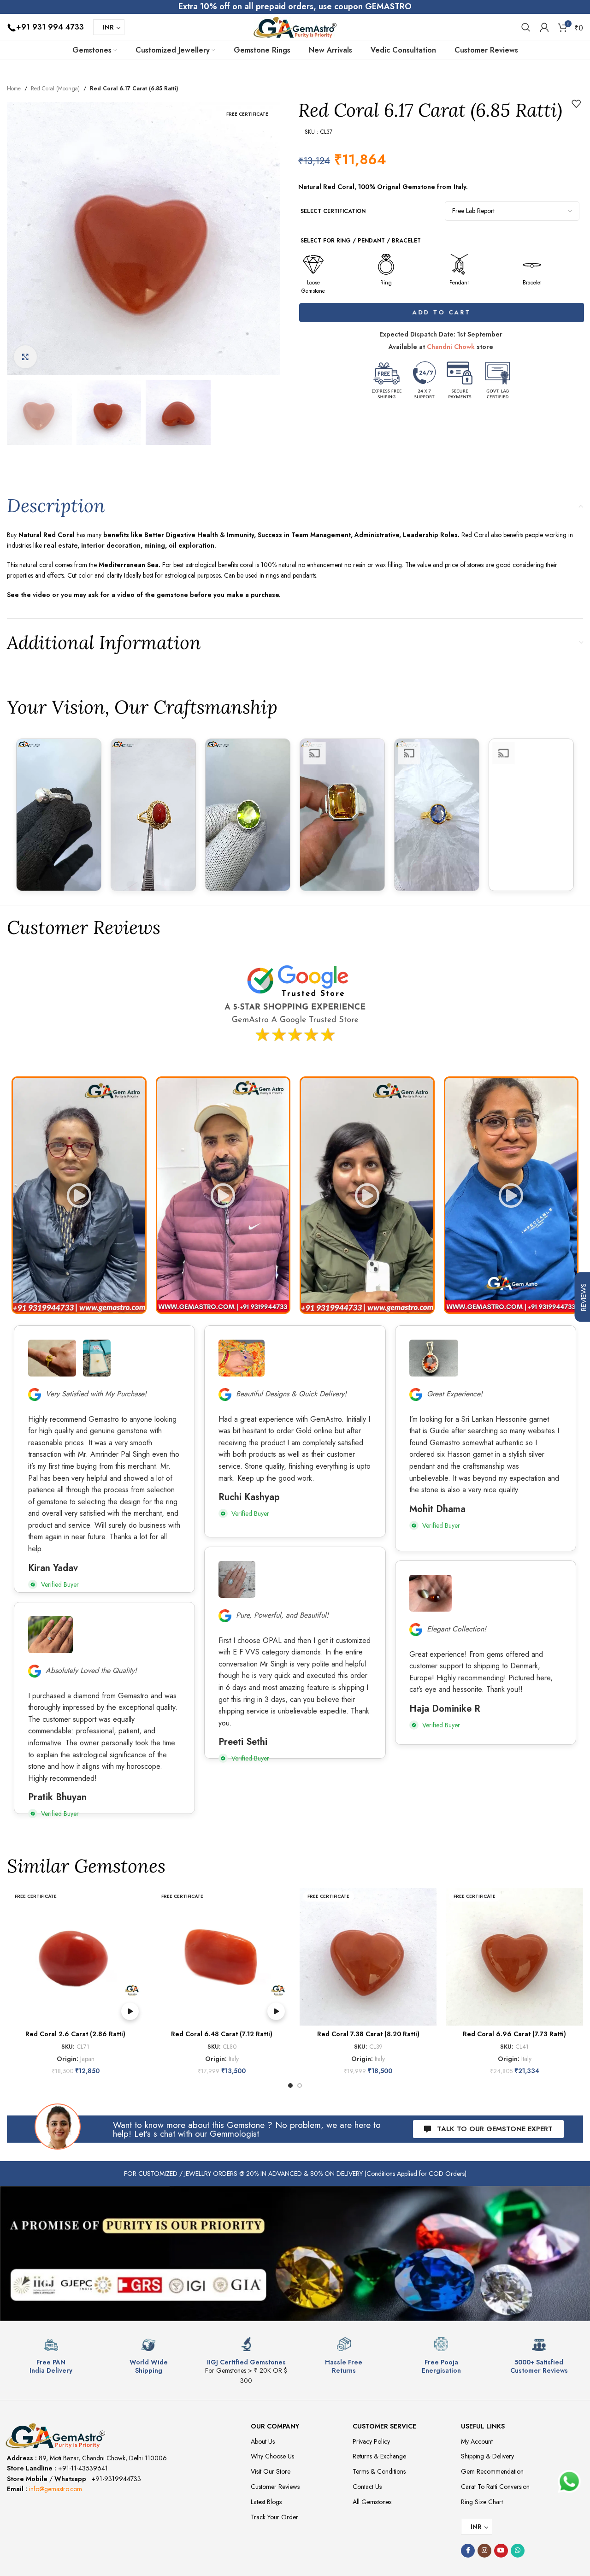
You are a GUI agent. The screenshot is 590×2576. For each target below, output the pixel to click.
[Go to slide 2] (300, 2086)
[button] (79, 1195)
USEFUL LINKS (483, 2426)
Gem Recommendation (492, 2471)
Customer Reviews (275, 2487)
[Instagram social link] (484, 2551)
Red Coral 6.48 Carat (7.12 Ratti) (222, 2034)
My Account (477, 2441)
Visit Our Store (271, 2471)
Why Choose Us (272, 2456)
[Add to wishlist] (576, 104)
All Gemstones (372, 2502)
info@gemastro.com (56, 2489)
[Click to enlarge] (25, 357)
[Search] (526, 27)
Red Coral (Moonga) (55, 89)
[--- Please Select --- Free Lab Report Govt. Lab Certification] (512, 211)
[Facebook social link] (468, 2551)
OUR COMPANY (275, 2426)
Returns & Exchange (379, 2456)
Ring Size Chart (482, 2502)
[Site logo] (295, 26)
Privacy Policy (371, 2441)
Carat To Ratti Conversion (495, 2487)
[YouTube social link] (501, 2551)
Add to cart (441, 312)
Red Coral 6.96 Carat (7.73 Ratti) (514, 2034)
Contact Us (367, 2487)
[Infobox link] (51, 2356)
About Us (263, 2441)
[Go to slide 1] (290, 2086)
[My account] (544, 27)
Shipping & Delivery (487, 2456)
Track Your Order (274, 2517)
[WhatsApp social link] (518, 2551)
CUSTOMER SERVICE (384, 2426)
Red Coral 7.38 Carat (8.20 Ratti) (368, 2034)
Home (14, 89)
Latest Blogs (266, 2502)
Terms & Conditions (379, 2471)
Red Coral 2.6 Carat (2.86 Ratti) (75, 2034)
